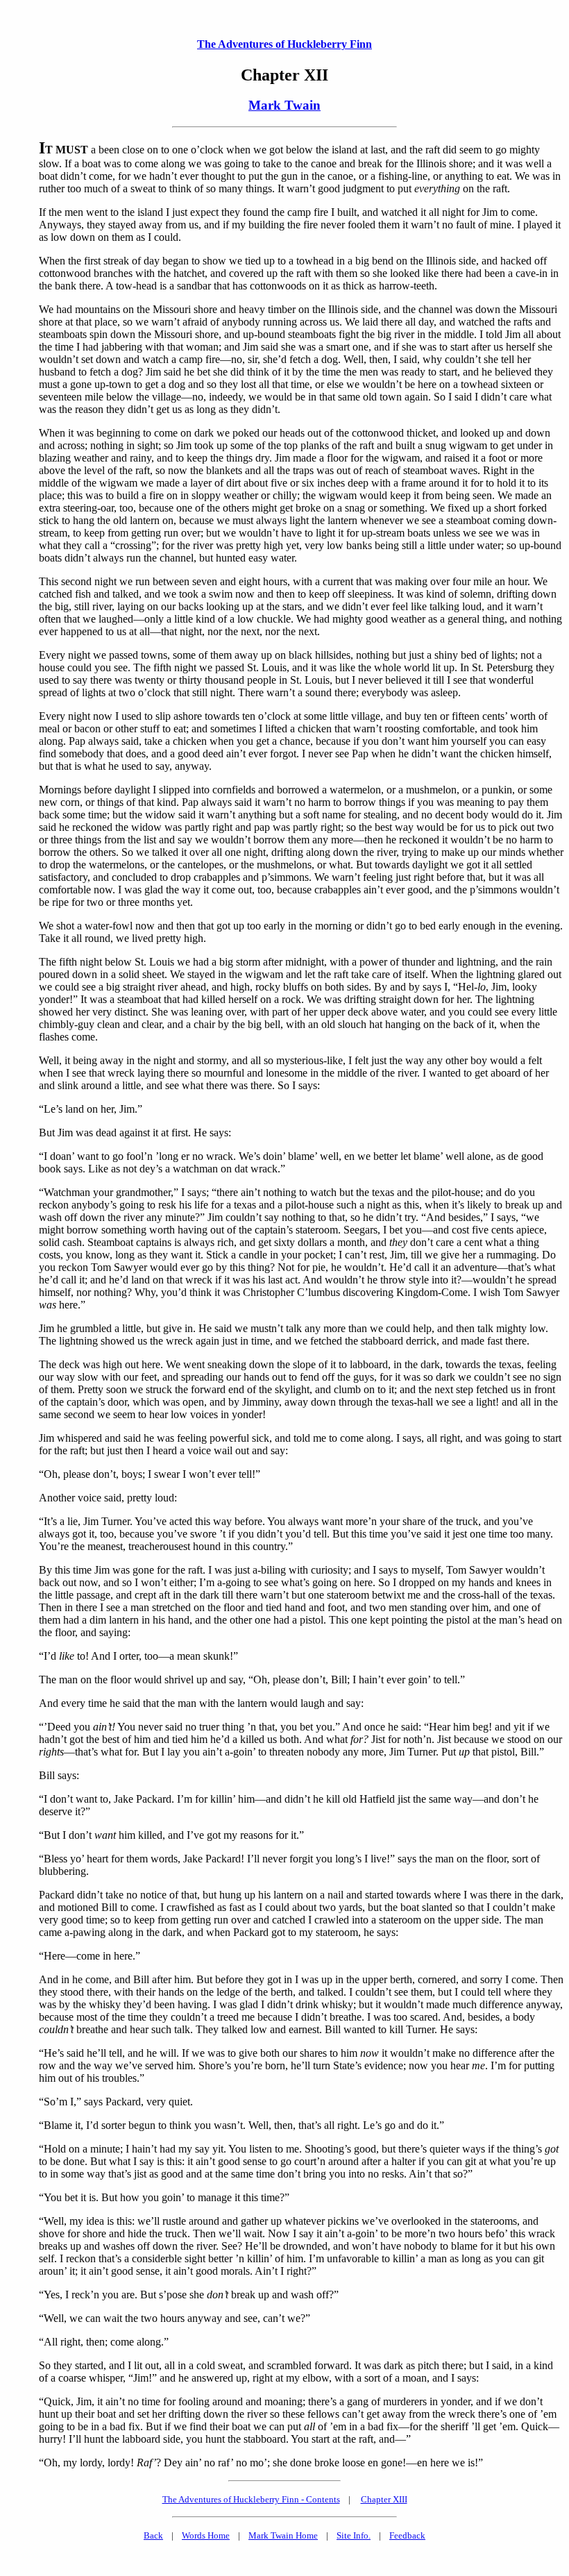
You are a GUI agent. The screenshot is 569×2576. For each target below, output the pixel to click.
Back (153, 2535)
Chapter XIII (384, 2499)
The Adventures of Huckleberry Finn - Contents (251, 2499)
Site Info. (354, 2535)
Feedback (407, 2535)
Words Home (206, 2535)
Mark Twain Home (283, 2535)
